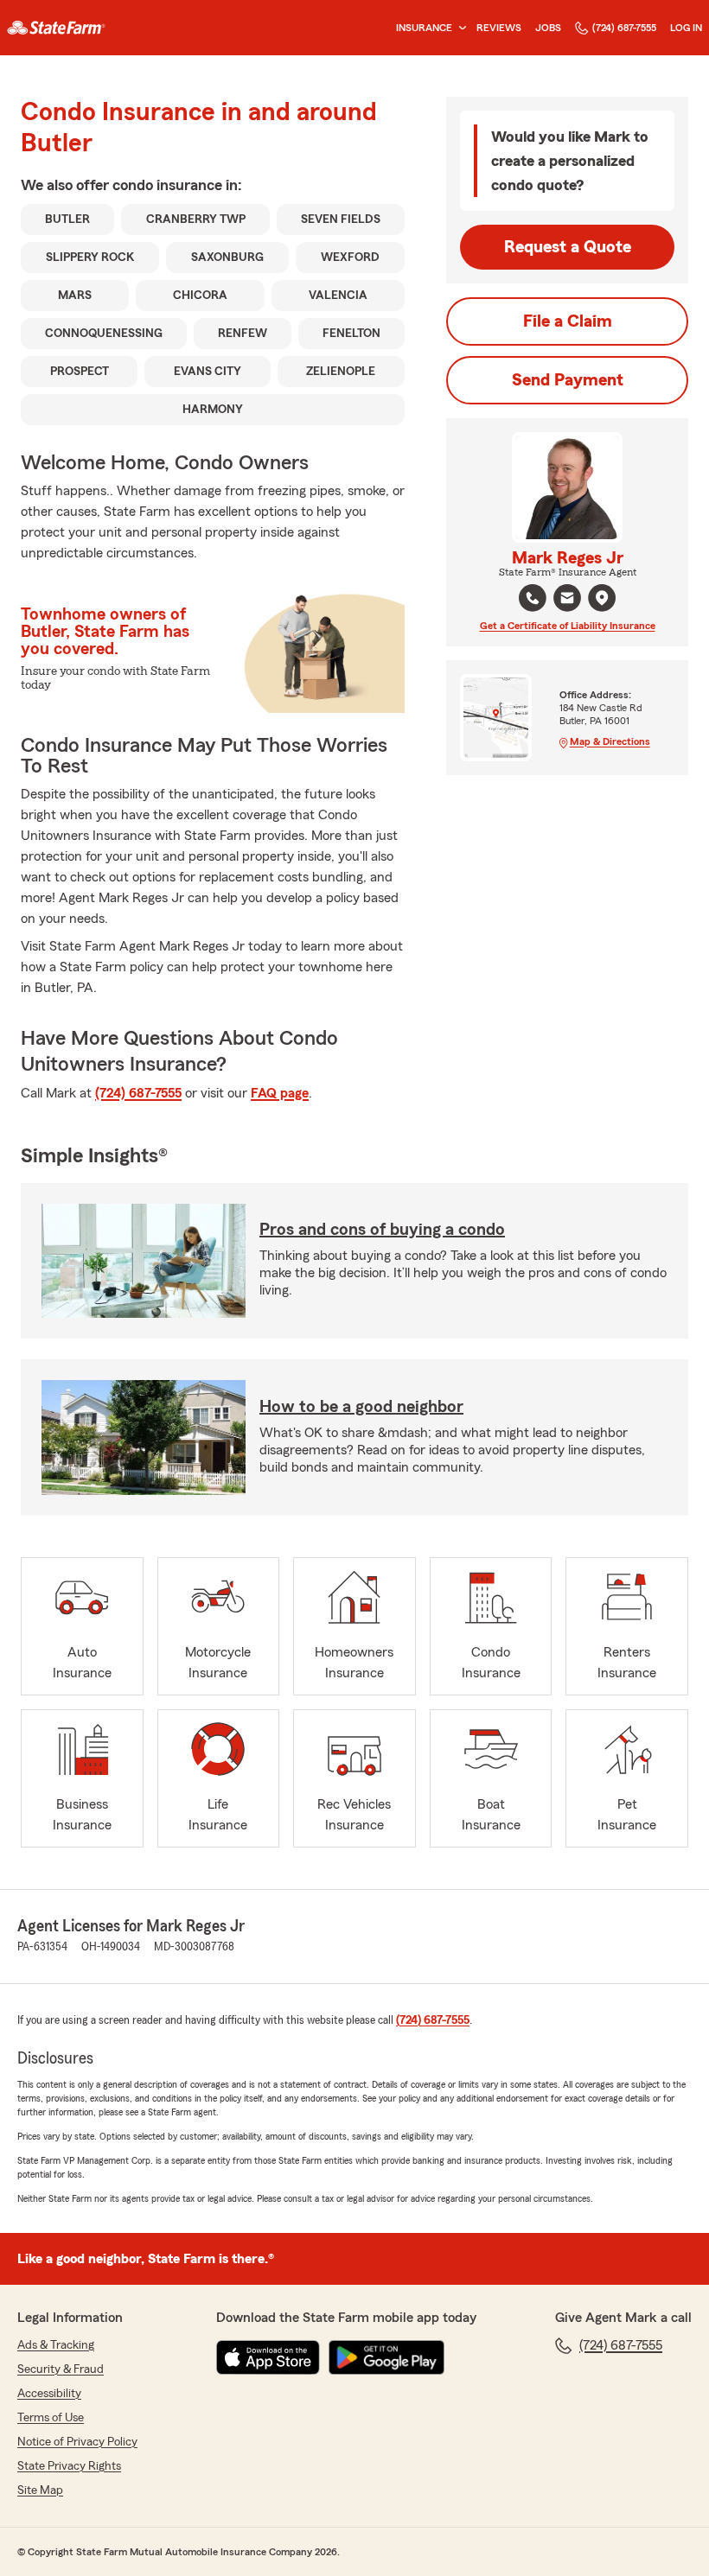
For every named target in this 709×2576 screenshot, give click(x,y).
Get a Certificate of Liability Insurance (568, 626)
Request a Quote (568, 247)
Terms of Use (51, 2418)
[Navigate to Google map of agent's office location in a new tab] (602, 598)
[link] (56, 28)
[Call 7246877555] (533, 598)
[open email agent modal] (567, 600)
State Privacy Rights (69, 2466)
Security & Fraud (61, 2369)
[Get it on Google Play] (386, 2357)
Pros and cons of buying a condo (382, 1230)
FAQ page (280, 1093)
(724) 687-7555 (624, 28)
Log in (686, 28)
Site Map (40, 2490)
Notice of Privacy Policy (77, 2442)
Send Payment (568, 380)
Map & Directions (610, 741)
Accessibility (49, 2394)
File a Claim (568, 321)
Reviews (499, 28)
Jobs (548, 28)
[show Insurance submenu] (459, 28)
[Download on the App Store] (268, 2357)
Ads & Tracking (56, 2345)
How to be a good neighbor (361, 1407)
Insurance (424, 28)
